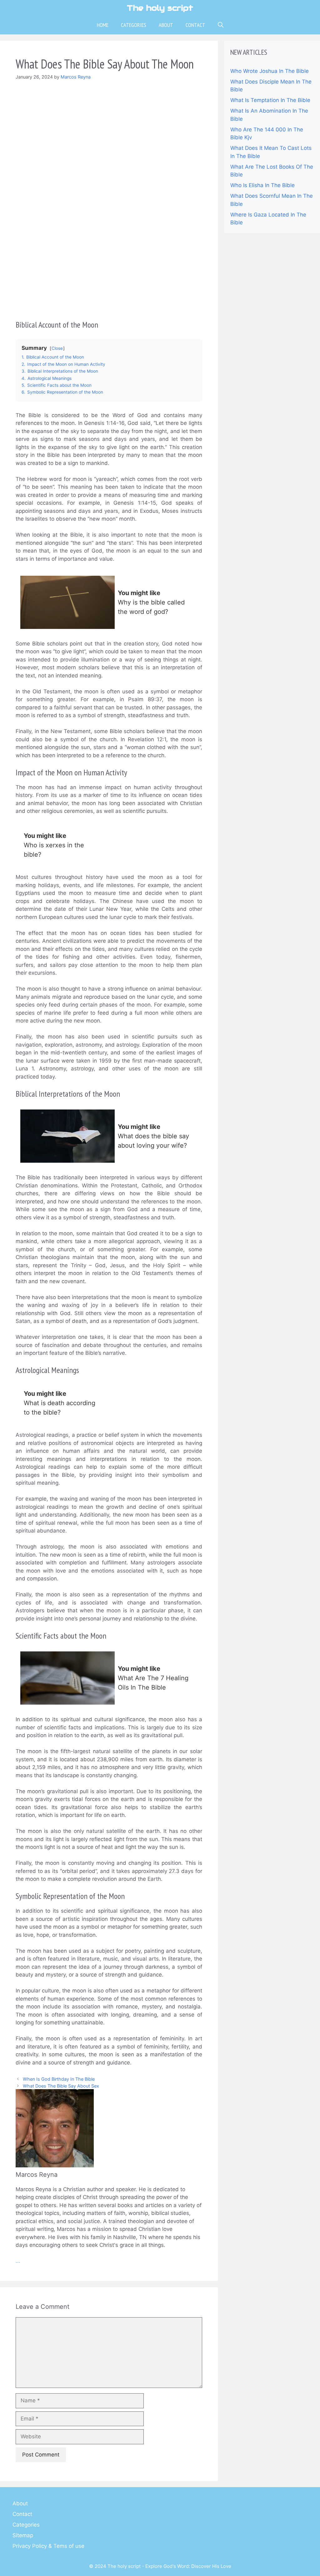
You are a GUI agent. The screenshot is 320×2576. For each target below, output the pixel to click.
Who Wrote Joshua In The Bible (270, 71)
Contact (195, 25)
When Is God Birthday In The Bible (59, 2079)
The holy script (160, 8)
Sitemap (23, 2535)
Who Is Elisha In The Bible (262, 185)
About (166, 25)
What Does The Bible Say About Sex (61, 2086)
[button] (221, 25)
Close (57, 348)
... (18, 2261)
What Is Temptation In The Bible (270, 100)
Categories (134, 25)
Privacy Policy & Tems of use (48, 2546)
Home (103, 25)
